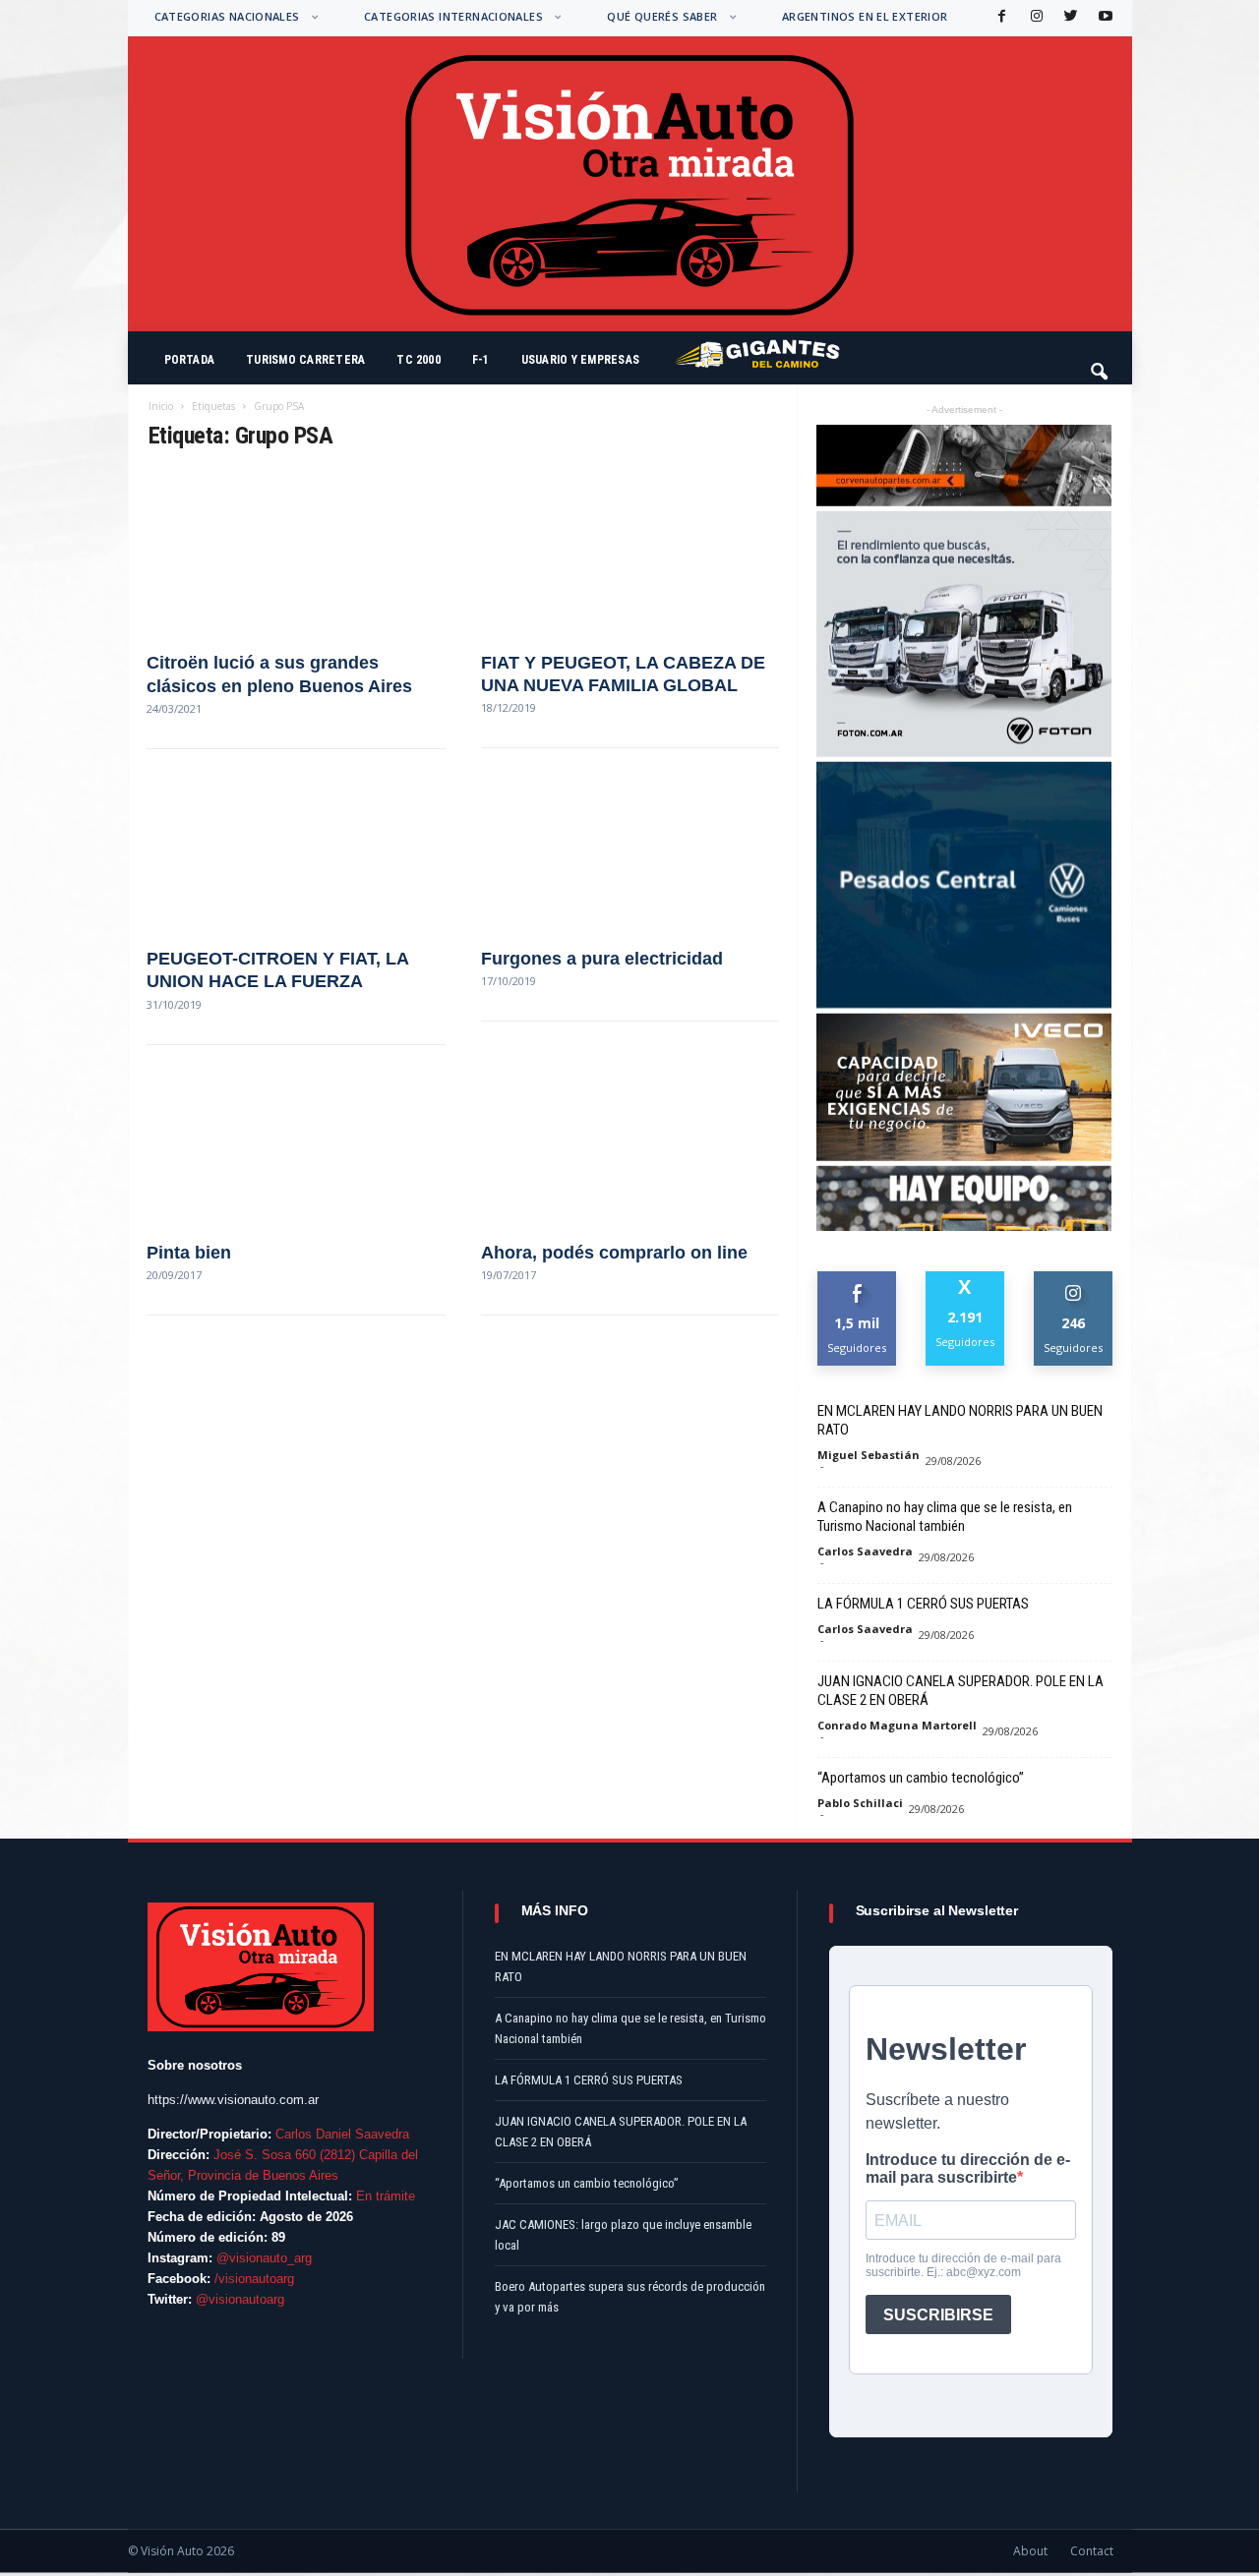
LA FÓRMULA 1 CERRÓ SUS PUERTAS (923, 1604)
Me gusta (857, 1279)
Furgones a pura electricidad (602, 959)
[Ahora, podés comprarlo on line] (630, 1142)
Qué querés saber (662, 16)
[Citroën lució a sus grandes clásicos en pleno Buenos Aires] (296, 551)
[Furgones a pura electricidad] (630, 847)
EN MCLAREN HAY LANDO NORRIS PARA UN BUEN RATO (960, 1420)
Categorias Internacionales (453, 16)
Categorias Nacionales (227, 16)
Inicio (161, 406)
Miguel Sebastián (869, 1455)
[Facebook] (1000, 17)
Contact (1092, 2551)
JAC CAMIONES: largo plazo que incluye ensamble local (623, 2235)
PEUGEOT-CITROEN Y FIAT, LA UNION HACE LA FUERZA (277, 970)
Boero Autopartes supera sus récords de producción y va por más (630, 2297)
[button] (1101, 363)
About (1030, 2551)
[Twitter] (1069, 17)
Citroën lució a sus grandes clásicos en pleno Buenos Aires (279, 674)
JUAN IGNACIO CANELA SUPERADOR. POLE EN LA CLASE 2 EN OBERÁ (960, 1691)
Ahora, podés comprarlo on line (614, 1253)
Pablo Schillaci (860, 1803)
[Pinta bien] (296, 1142)
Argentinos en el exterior (865, 16)
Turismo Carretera (305, 360)
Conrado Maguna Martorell (897, 1725)
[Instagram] (1035, 17)
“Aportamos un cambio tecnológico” (921, 1778)
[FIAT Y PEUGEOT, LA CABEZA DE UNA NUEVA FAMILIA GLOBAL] (630, 551)
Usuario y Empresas (580, 360)
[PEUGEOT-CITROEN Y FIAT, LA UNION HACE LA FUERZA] (296, 847)
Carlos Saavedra (865, 1551)
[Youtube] (1104, 17)
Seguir (1074, 1279)
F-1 (481, 360)
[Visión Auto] (630, 184)
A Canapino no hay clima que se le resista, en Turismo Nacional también (945, 1517)
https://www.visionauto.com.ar (233, 2100)
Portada (190, 360)
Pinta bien (189, 1253)
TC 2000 (419, 360)
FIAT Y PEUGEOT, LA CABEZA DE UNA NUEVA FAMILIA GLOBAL (623, 674)
